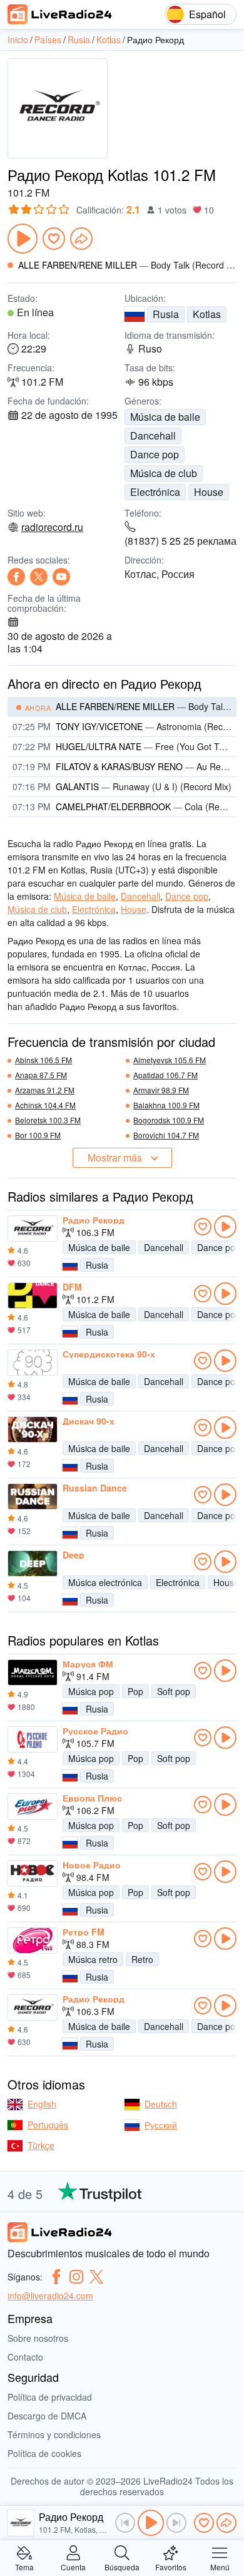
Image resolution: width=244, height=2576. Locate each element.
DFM (72, 1287)
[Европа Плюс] (33, 1806)
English (42, 2104)
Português (48, 2125)
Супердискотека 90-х (109, 1354)
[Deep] (33, 1564)
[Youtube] (61, 577)
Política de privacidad (50, 2397)
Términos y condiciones (54, 2434)
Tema (24, 2566)
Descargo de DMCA (47, 2416)
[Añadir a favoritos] (54, 239)
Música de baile (165, 417)
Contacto (25, 2357)
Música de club (164, 473)
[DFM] (33, 1296)
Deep (74, 1555)
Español (207, 14)
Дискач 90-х (89, 1421)
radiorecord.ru (52, 527)
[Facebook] (16, 577)
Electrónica (155, 492)
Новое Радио (92, 1865)
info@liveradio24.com (50, 2295)
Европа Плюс (92, 1798)
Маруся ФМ (88, 1664)
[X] (39, 577)
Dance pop (155, 454)
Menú (220, 2566)
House (209, 492)
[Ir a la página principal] (60, 14)
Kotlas (207, 314)
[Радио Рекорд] (33, 1229)
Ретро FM (84, 1932)
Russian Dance (95, 1488)
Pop (135, 1691)
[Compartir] (81, 239)
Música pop (91, 1691)
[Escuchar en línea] (225, 1227)
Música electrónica (105, 1582)
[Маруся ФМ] (33, 1672)
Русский (161, 2125)
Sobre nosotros (38, 2338)
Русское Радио (95, 1731)
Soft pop (174, 1691)
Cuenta (73, 2566)
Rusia (166, 314)
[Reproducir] (23, 239)
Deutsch (161, 2104)
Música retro (93, 1959)
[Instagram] (76, 2277)
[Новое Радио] (33, 1873)
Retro (142, 1959)
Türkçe (41, 2145)
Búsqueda (122, 2566)
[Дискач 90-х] (33, 1430)
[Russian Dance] (33, 1497)
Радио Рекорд (94, 1220)
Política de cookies (44, 2453)
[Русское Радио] (33, 1739)
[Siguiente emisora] (176, 2523)
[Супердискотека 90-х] (33, 1363)
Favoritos (171, 2566)
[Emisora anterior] (125, 2523)
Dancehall (153, 435)
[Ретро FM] (33, 1940)
